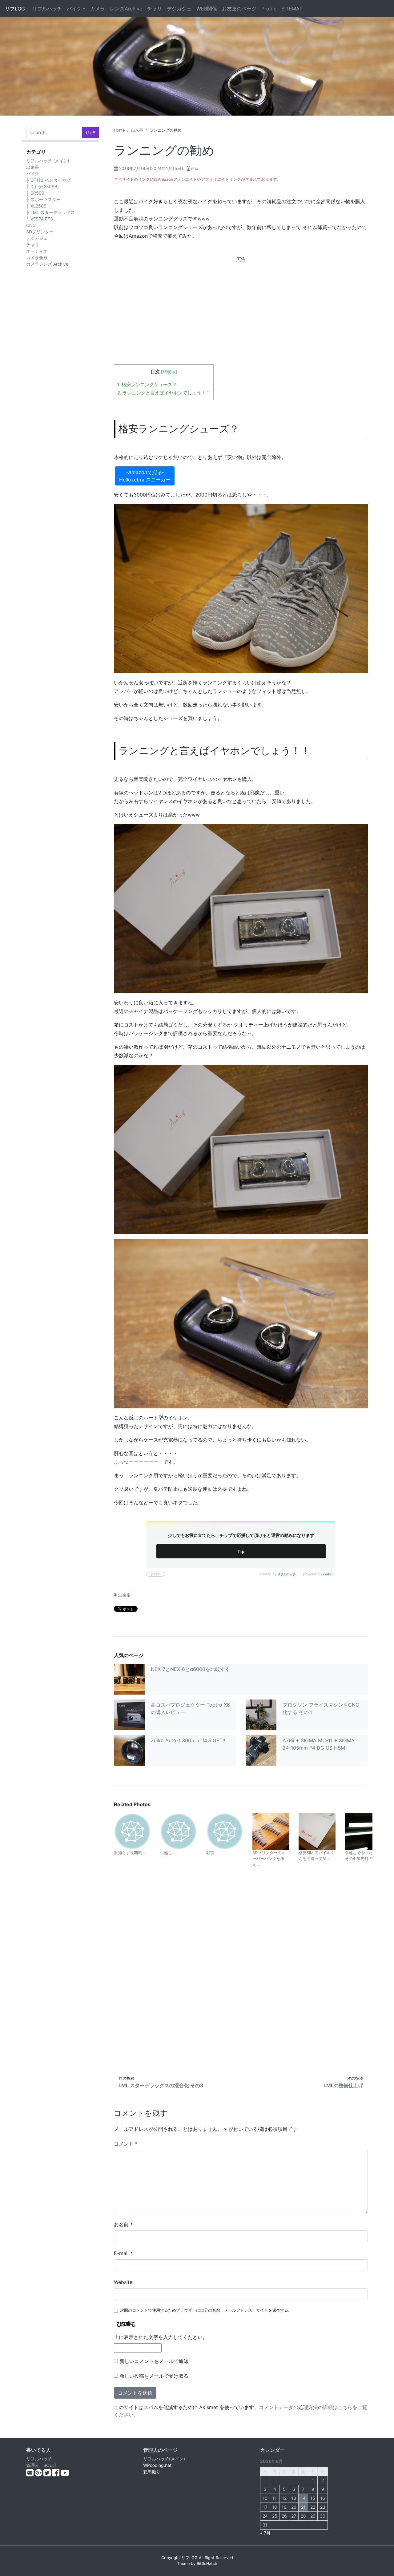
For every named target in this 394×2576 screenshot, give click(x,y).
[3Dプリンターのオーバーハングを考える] (271, 1831)
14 (303, 2498)
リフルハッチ (47, 9)
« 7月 (265, 2533)
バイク (74, 9)
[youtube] (65, 2474)
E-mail (123, 2253)
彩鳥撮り (152, 2472)
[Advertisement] (241, 307)
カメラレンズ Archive (47, 264)
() (151, 168)
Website (123, 2282)
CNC (31, 225)
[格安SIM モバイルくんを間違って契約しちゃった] (317, 1831)
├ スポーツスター (43, 199)
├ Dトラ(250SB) (42, 186)
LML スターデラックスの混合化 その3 (161, 2085)
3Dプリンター (40, 232)
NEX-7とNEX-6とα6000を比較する (190, 1669)
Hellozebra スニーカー (145, 480)
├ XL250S (36, 206)
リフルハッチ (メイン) (48, 161)
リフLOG (15, 9)
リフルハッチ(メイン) (164, 2459)
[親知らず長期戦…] (132, 1831)
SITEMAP (292, 9)
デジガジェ (179, 9)
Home (119, 130)
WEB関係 (207, 9)
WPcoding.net (157, 2465)
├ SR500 (35, 193)
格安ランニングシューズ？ (147, 384)
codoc (328, 1574)
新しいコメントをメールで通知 (154, 2361)
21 (303, 2507)
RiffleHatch (207, 2564)
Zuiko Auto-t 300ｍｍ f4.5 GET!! (188, 1740)
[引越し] (179, 1831)
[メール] (30, 2474)
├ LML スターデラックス (50, 212)
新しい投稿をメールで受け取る (154, 2376)
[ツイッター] (48, 2474)
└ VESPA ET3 (40, 219)
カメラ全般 (37, 257)
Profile (269, 9)
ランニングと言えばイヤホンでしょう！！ (164, 393)
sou (195, 168)
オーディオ (37, 251)
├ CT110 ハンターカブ (48, 180)
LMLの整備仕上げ (343, 2085)
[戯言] (225, 1831)
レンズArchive (126, 9)
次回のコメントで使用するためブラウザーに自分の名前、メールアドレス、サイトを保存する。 (206, 2310)
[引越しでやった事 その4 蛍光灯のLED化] (363, 1831)
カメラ (98, 9)
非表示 (169, 372)
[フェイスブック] (56, 2474)
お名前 (123, 2224)
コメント (126, 2144)
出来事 (33, 167)
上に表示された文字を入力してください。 (161, 2337)
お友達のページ (239, 9)
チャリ (155, 9)
